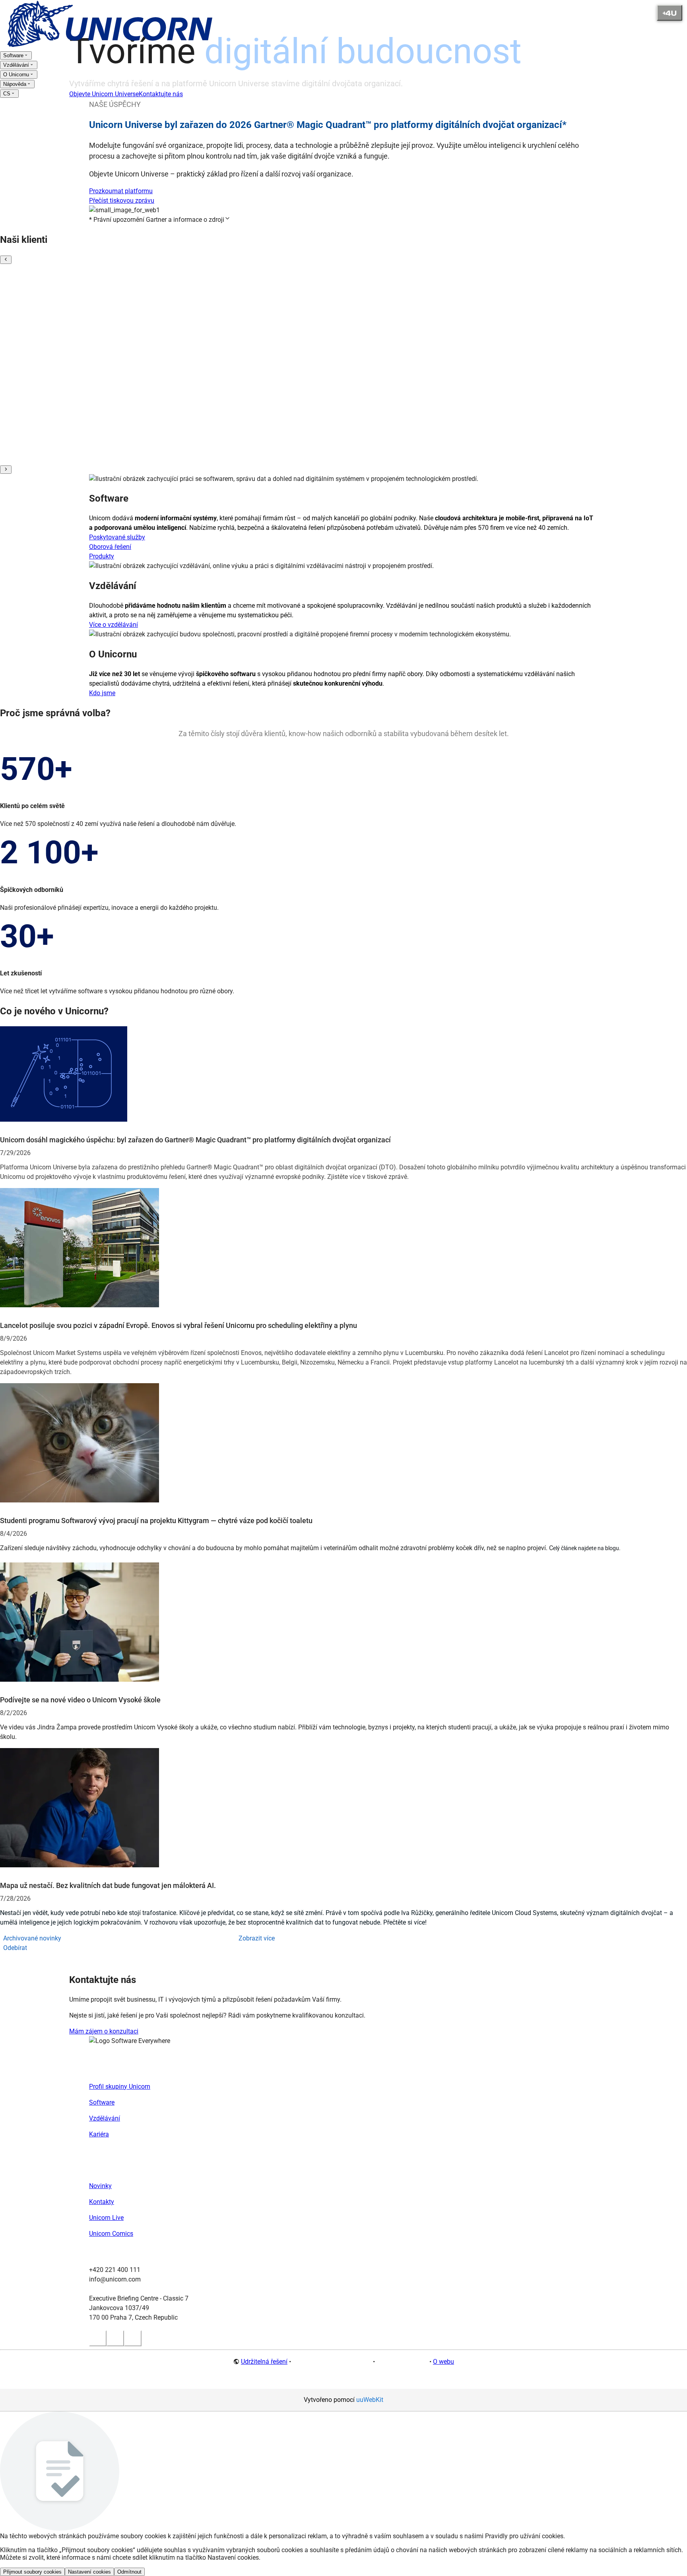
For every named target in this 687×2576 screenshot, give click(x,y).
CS (7, 94)
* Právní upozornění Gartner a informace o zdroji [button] (157, 220)
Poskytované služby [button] (117, 537)
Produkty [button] (102, 556)
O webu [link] (443, 2362)
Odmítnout (129, 2572)
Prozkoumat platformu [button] (121, 191)
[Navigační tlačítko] (670, 13)
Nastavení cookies (89, 2572)
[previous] (6, 260)
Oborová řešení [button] (110, 547)
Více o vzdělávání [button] (114, 625)
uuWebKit (370, 2400)
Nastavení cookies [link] (402, 2362)
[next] (6, 470)
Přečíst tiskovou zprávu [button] (122, 201)
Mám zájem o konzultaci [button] (104, 2031)
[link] (111, 46)
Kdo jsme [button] (102, 693)
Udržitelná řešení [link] (264, 2362)
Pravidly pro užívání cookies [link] (524, 2536)
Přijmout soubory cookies (32, 2572)
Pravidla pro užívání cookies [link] (332, 2362)
